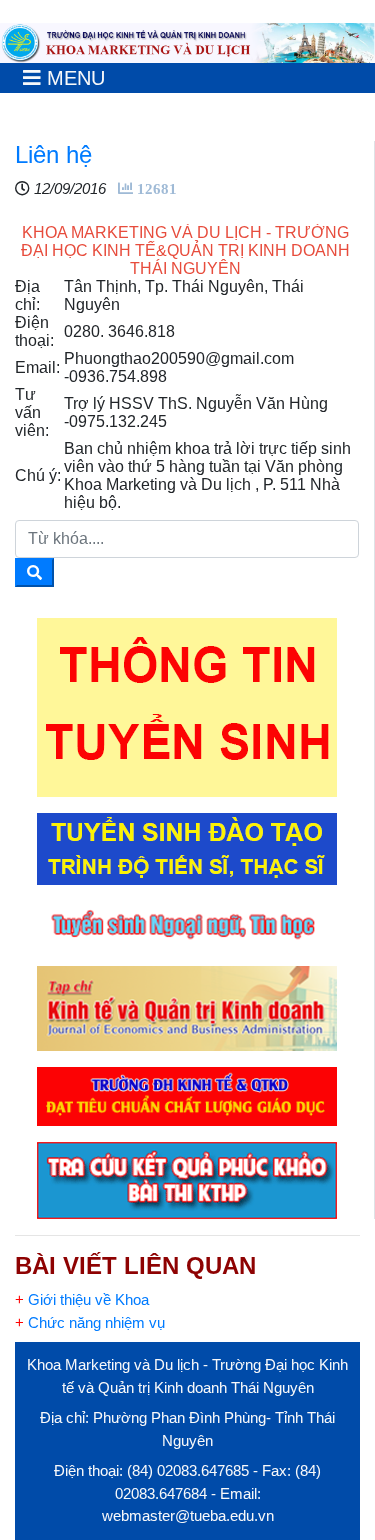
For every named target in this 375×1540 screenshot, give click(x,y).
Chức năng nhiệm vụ (90, 1322)
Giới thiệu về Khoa (82, 1299)
